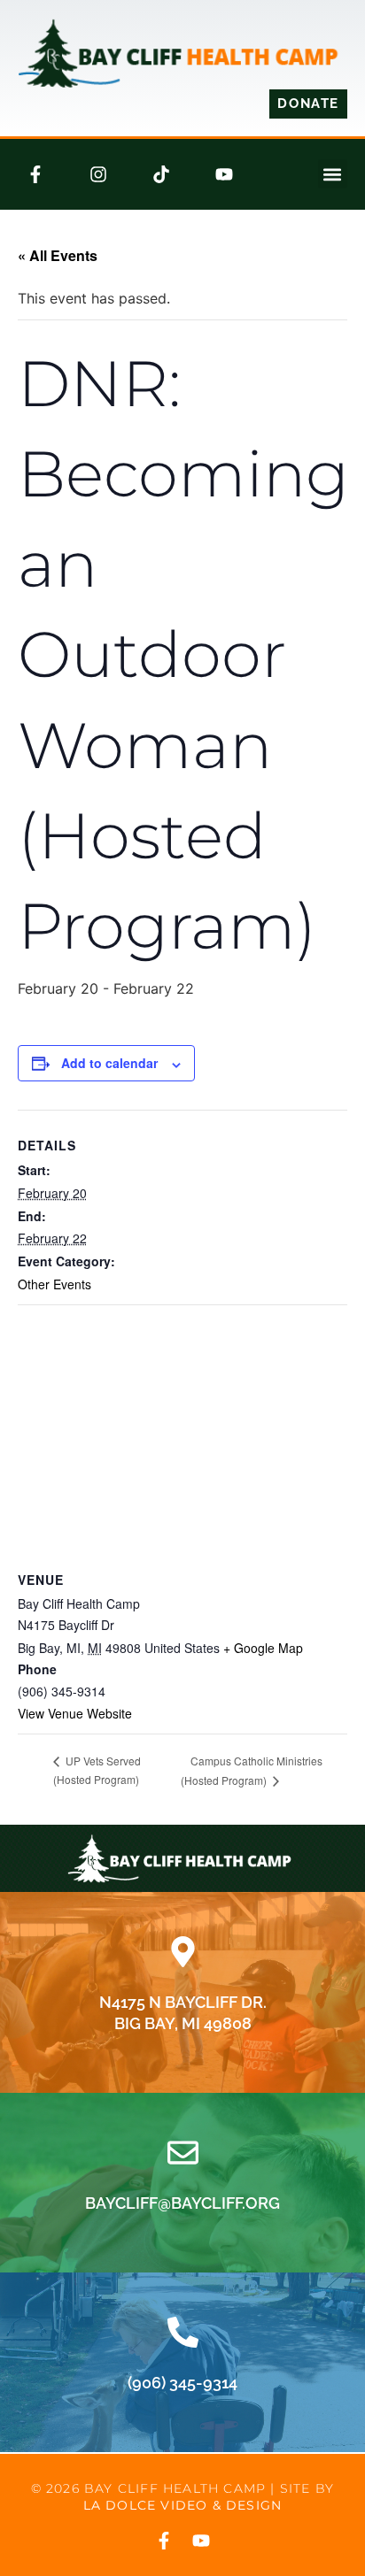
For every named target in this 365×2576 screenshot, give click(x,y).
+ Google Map (263, 1648)
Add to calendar (109, 1063)
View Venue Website (75, 1713)
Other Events (54, 1284)
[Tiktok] (161, 174)
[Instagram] (98, 174)
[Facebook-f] (35, 174)
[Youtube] (224, 174)
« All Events (58, 255)
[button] (333, 174)
